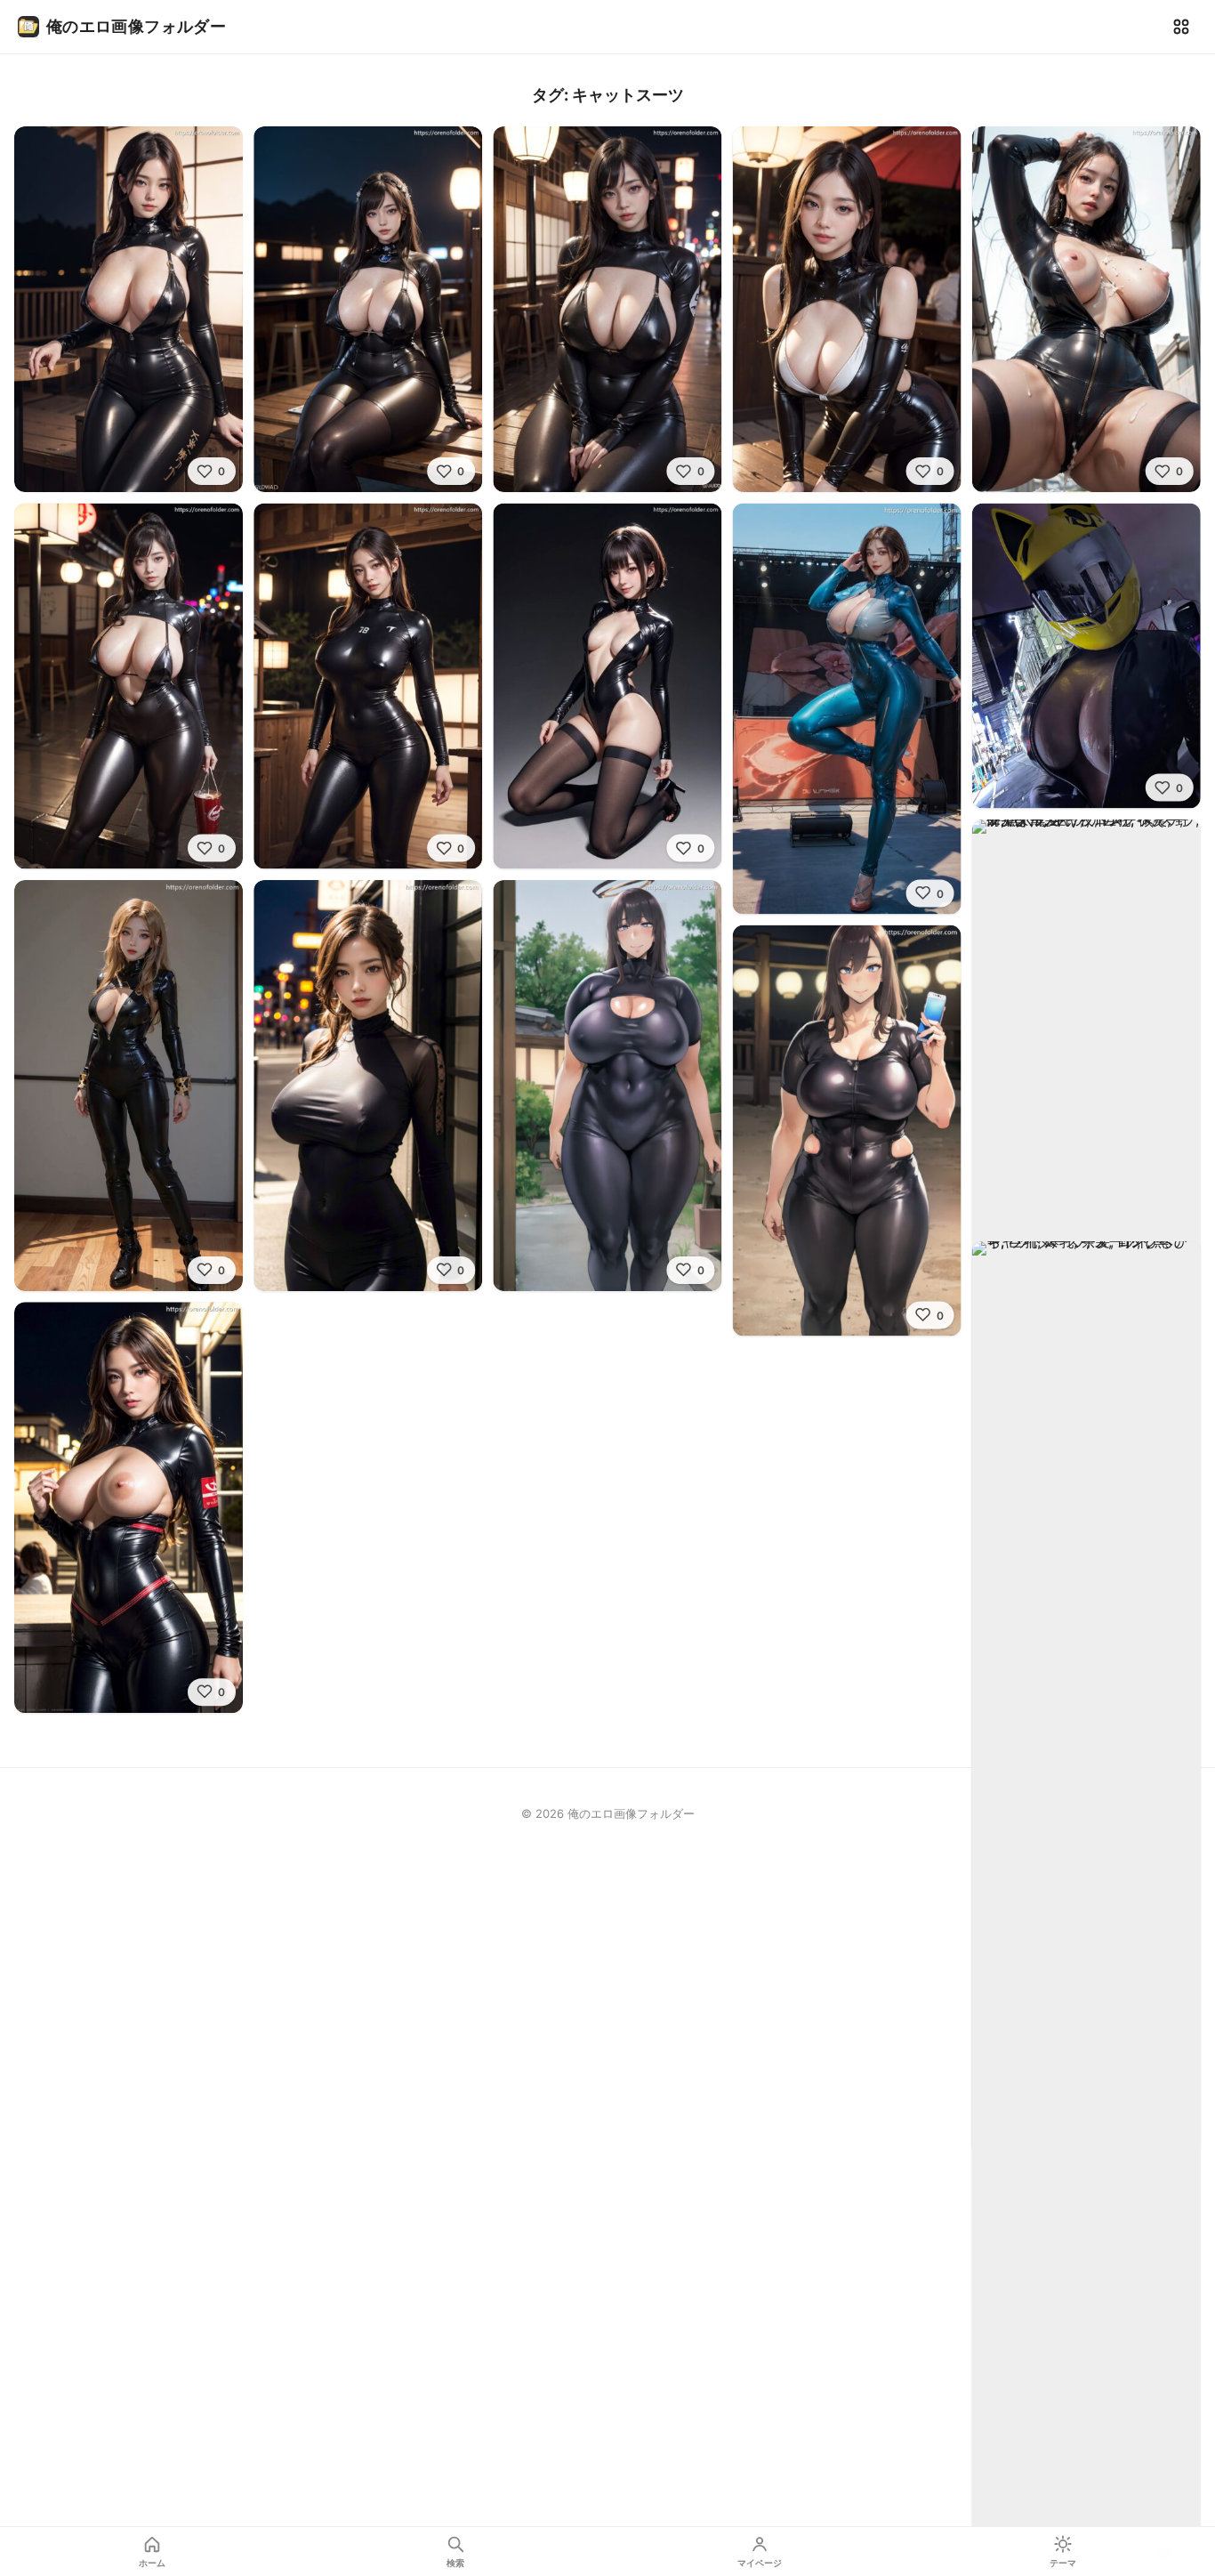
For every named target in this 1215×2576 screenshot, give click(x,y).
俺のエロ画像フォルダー (136, 26)
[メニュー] (1181, 27)
